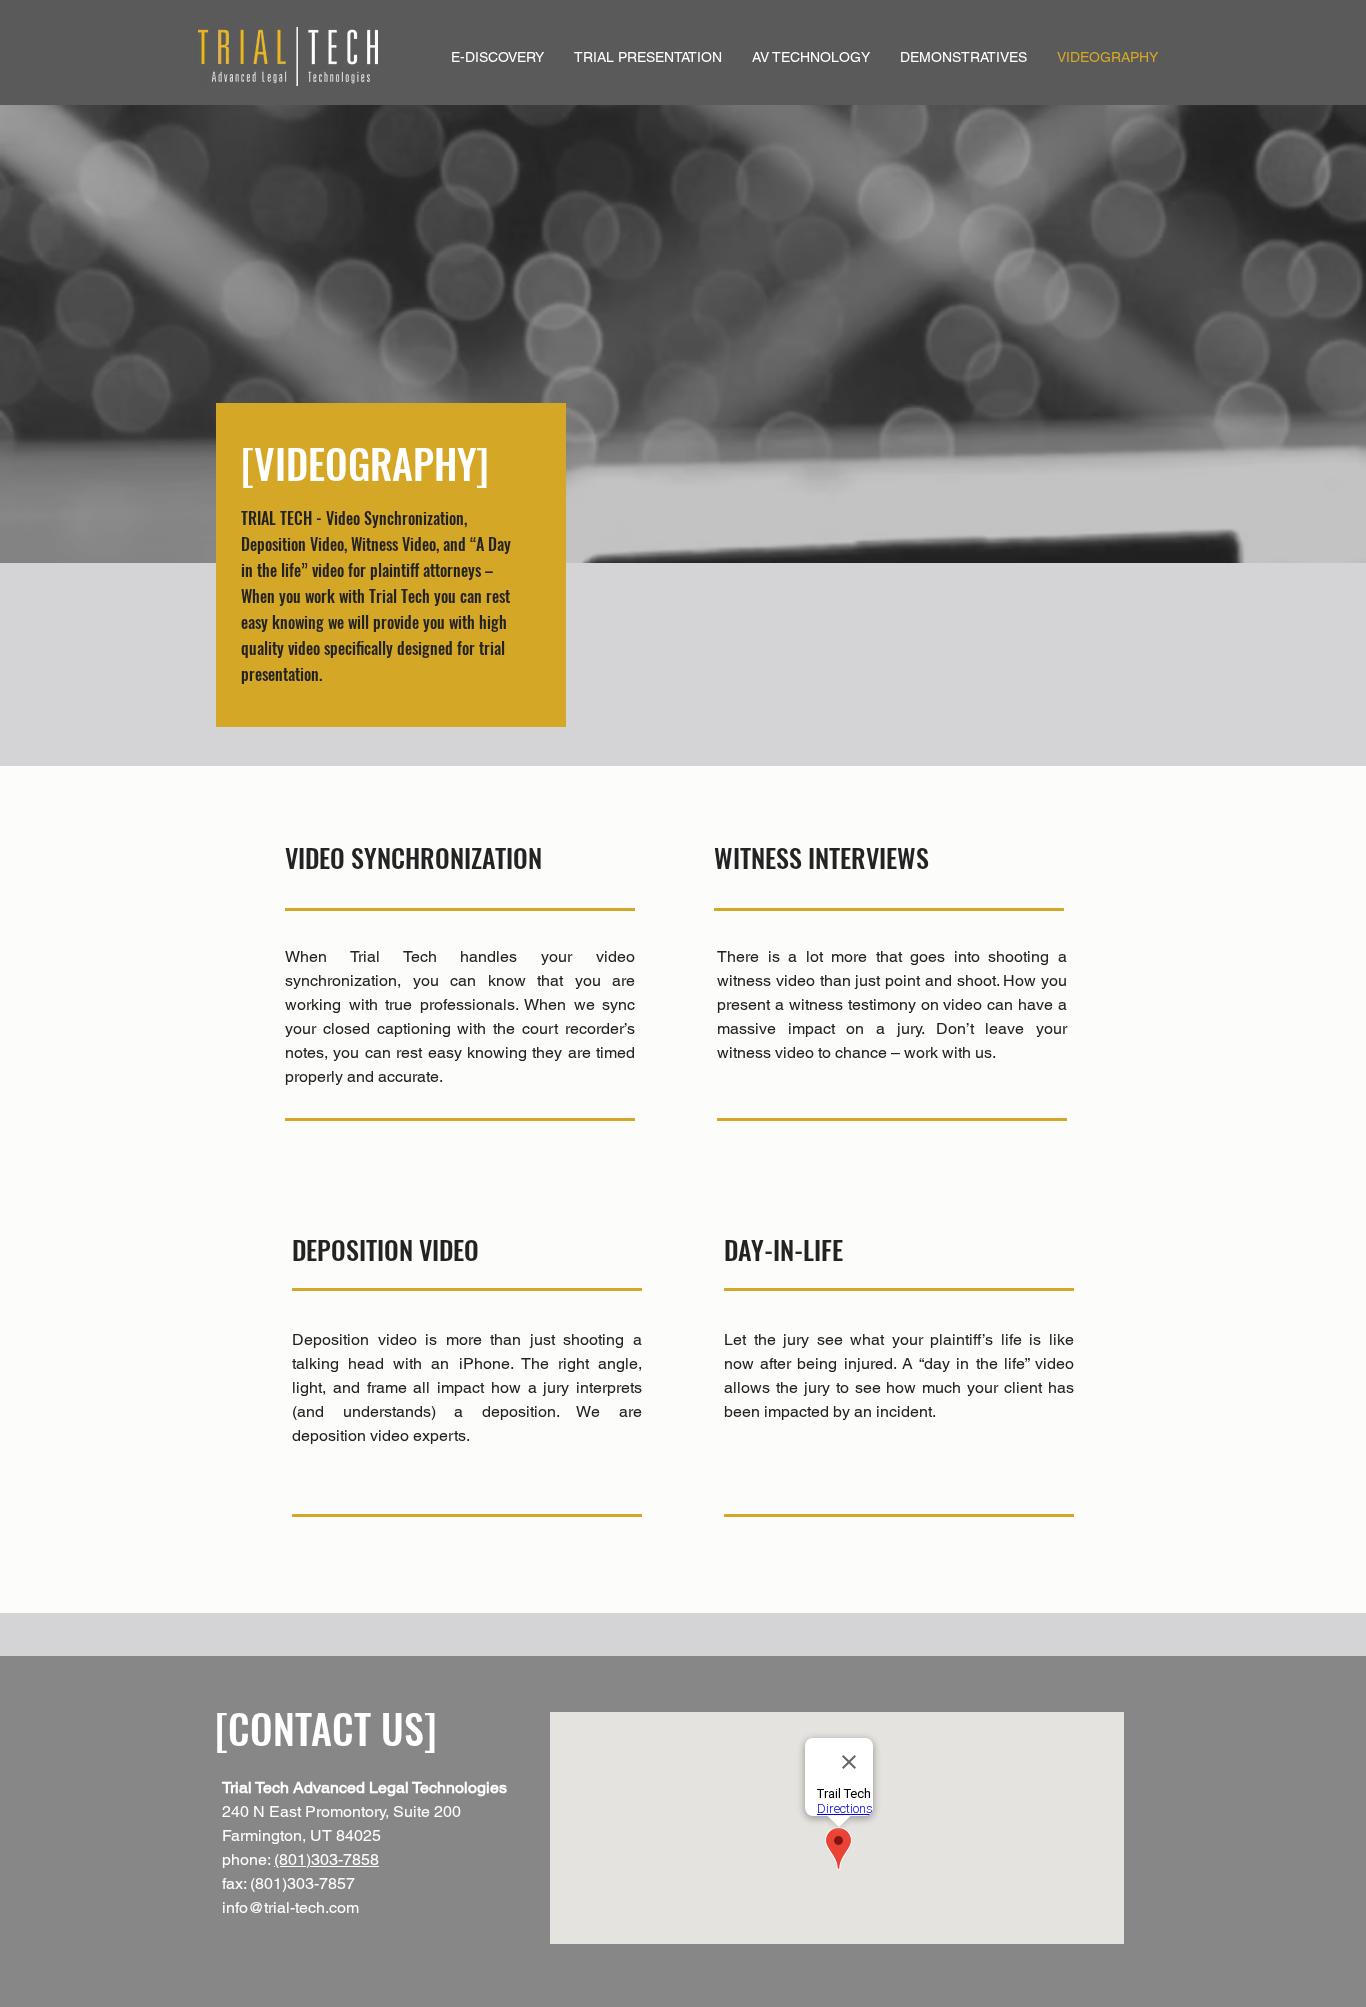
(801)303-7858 (326, 1859)
